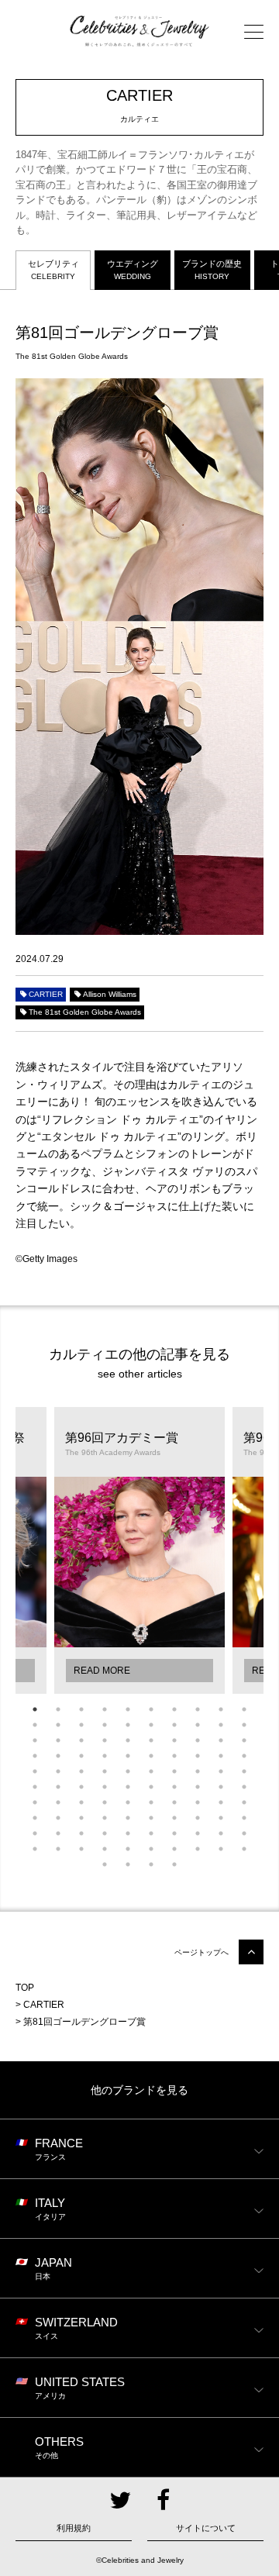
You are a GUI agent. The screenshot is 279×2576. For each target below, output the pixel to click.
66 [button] (151, 1802)
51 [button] (35, 1787)
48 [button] (198, 1771)
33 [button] (81, 1756)
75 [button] (128, 1818)
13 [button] (81, 1725)
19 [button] (221, 1725)
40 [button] (244, 1756)
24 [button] (105, 1740)
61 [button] (35, 1802)
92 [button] (58, 1849)
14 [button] (105, 1725)
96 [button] (151, 1849)
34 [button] (105, 1756)
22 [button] (58, 1740)
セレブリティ (53, 269)
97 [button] (174, 1849)
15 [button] (128, 1725)
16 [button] (151, 1725)
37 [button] (174, 1756)
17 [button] (174, 1725)
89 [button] (221, 1833)
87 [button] (174, 1833)
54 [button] (105, 1787)
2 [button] (58, 1709)
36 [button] (151, 1756)
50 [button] (244, 1771)
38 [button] (198, 1756)
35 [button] (128, 1756)
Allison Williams (110, 994)
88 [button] (198, 1833)
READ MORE (102, 1671)
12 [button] (58, 1725)
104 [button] (174, 1864)
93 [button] (81, 1849)
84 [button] (105, 1833)
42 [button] (58, 1771)
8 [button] (198, 1709)
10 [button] (244, 1709)
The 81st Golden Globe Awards (85, 1012)
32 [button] (58, 1756)
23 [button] (81, 1740)
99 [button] (221, 1849)
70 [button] (244, 1802)
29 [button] (221, 1740)
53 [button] (81, 1787)
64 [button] (105, 1802)
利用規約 (74, 2528)
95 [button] (128, 1849)
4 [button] (105, 1709)
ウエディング (133, 269)
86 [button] (151, 1833)
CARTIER (46, 994)
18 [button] (198, 1725)
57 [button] (174, 1787)
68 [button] (198, 1802)
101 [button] (105, 1864)
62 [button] (58, 1802)
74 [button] (105, 1818)
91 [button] (35, 1849)
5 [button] (128, 1709)
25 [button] (128, 1740)
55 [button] (128, 1787)
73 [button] (81, 1818)
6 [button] (151, 1709)
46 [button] (151, 1771)
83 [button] (81, 1833)
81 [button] (35, 1833)
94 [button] (105, 1849)
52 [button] (58, 1787)
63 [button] (81, 1802)
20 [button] (244, 1725)
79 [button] (221, 1818)
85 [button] (128, 1833)
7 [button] (174, 1709)
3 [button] (81, 1709)
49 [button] (221, 1771)
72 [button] (58, 1818)
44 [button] (105, 1771)
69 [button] (221, 1802)
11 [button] (35, 1725)
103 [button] (151, 1864)
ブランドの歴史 (212, 269)
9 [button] (221, 1709)
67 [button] (174, 1802)
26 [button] (151, 1740)
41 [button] (35, 1771)
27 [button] (174, 1740)
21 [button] (35, 1740)
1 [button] (35, 1709)
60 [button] (244, 1787)
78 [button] (198, 1818)
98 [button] (198, 1849)
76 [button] (151, 1818)
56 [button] (151, 1787)
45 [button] (128, 1771)
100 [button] (244, 1849)
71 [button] (35, 1818)
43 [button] (81, 1771)
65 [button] (128, 1802)
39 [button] (221, 1756)
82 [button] (58, 1833)
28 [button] (198, 1740)
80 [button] (244, 1818)
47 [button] (174, 1771)
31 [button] (35, 1756)
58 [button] (198, 1787)
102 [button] (128, 1864)
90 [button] (244, 1833)
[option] (139, 1550)
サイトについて (206, 2528)
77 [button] (174, 1818)
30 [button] (244, 1740)
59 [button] (221, 1787)
